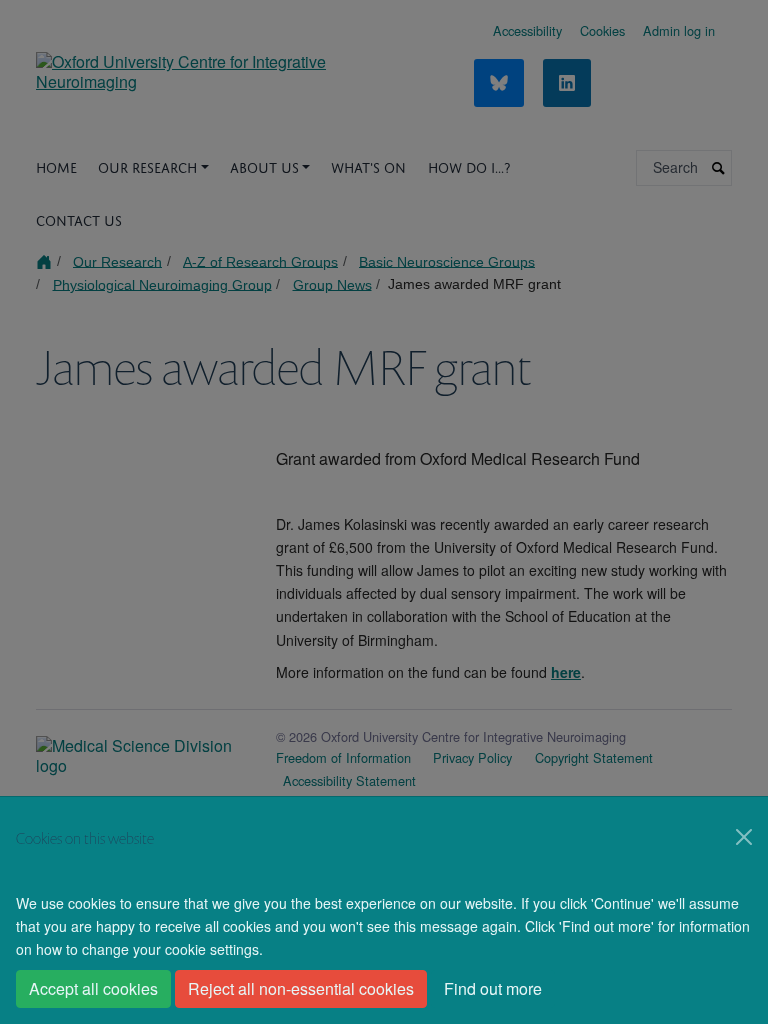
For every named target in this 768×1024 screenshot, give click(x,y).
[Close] (744, 837)
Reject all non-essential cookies (301, 988)
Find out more (493, 988)
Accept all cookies (93, 988)
